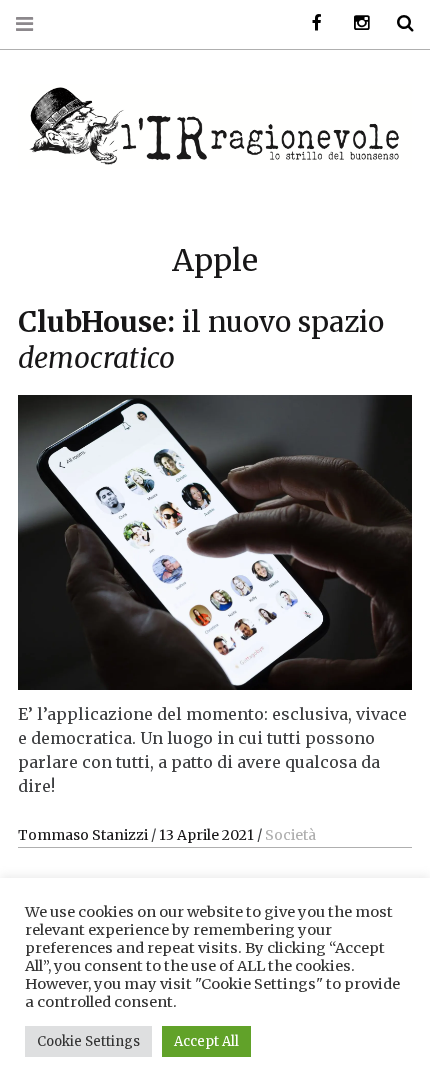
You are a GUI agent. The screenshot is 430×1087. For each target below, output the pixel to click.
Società (290, 835)
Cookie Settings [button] (88, 1041)
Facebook (310, 23)
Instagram (354, 23)
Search (398, 23)
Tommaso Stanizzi (84, 835)
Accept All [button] (206, 1041)
